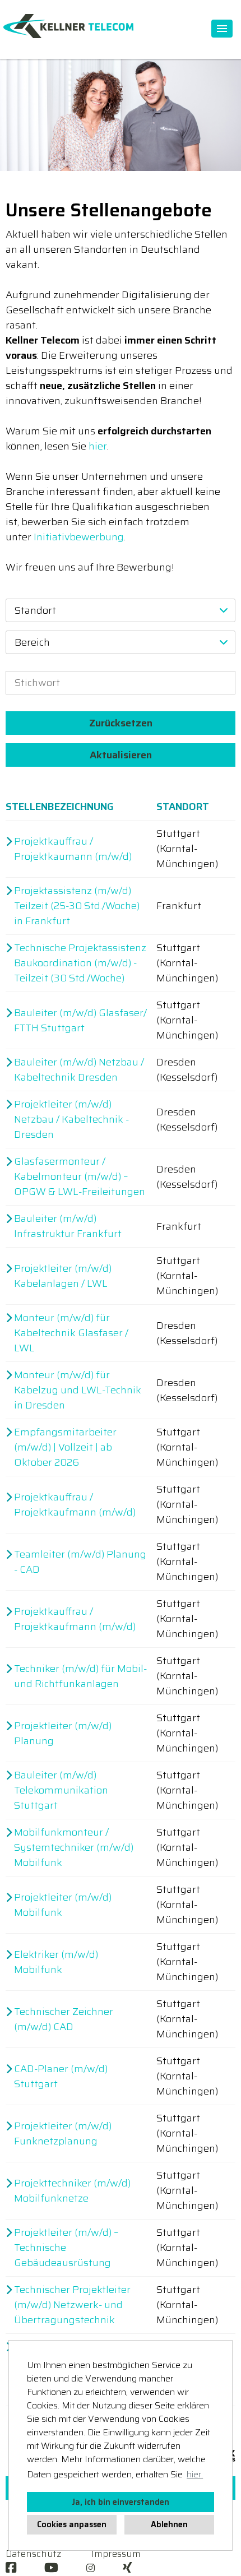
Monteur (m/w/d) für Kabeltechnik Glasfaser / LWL (71, 1333)
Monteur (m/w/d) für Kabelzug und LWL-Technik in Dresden (78, 1390)
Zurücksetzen (121, 723)
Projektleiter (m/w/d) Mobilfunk (63, 1905)
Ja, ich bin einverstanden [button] (121, 2502)
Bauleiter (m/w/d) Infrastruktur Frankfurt (68, 1226)
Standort (183, 807)
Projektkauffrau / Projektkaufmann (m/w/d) (75, 1505)
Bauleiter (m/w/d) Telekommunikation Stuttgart (61, 1790)
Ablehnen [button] (169, 2524)
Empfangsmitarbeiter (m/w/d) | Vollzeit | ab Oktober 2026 (65, 1447)
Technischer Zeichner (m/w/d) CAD (64, 2019)
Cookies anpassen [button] (72, 2524)
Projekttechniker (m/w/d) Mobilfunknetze (72, 2191)
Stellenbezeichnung (60, 807)
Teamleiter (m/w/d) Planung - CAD (80, 1562)
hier (98, 446)
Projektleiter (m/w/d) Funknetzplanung (63, 2134)
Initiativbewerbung (79, 537)
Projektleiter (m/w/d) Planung (63, 1734)
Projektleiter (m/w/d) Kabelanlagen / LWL (63, 1276)
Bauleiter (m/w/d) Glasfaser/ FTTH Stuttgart (80, 1021)
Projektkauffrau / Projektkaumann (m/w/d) (73, 849)
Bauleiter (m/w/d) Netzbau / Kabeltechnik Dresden (79, 1070)
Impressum (116, 2554)
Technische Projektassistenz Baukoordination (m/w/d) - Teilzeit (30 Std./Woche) (80, 963)
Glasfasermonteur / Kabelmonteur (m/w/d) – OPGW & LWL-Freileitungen (80, 1177)
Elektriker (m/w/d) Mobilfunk (56, 1962)
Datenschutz (33, 2554)
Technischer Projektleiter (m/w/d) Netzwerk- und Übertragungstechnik (72, 2305)
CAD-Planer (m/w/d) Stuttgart (61, 2077)
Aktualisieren (121, 755)
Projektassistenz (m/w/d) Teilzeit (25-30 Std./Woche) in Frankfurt (77, 906)
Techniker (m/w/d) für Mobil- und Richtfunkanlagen (80, 1676)
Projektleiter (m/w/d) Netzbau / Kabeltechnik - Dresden (71, 1120)
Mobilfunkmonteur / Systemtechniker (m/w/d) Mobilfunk (74, 1848)
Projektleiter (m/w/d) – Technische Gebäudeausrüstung (66, 2248)
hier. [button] (195, 2474)
